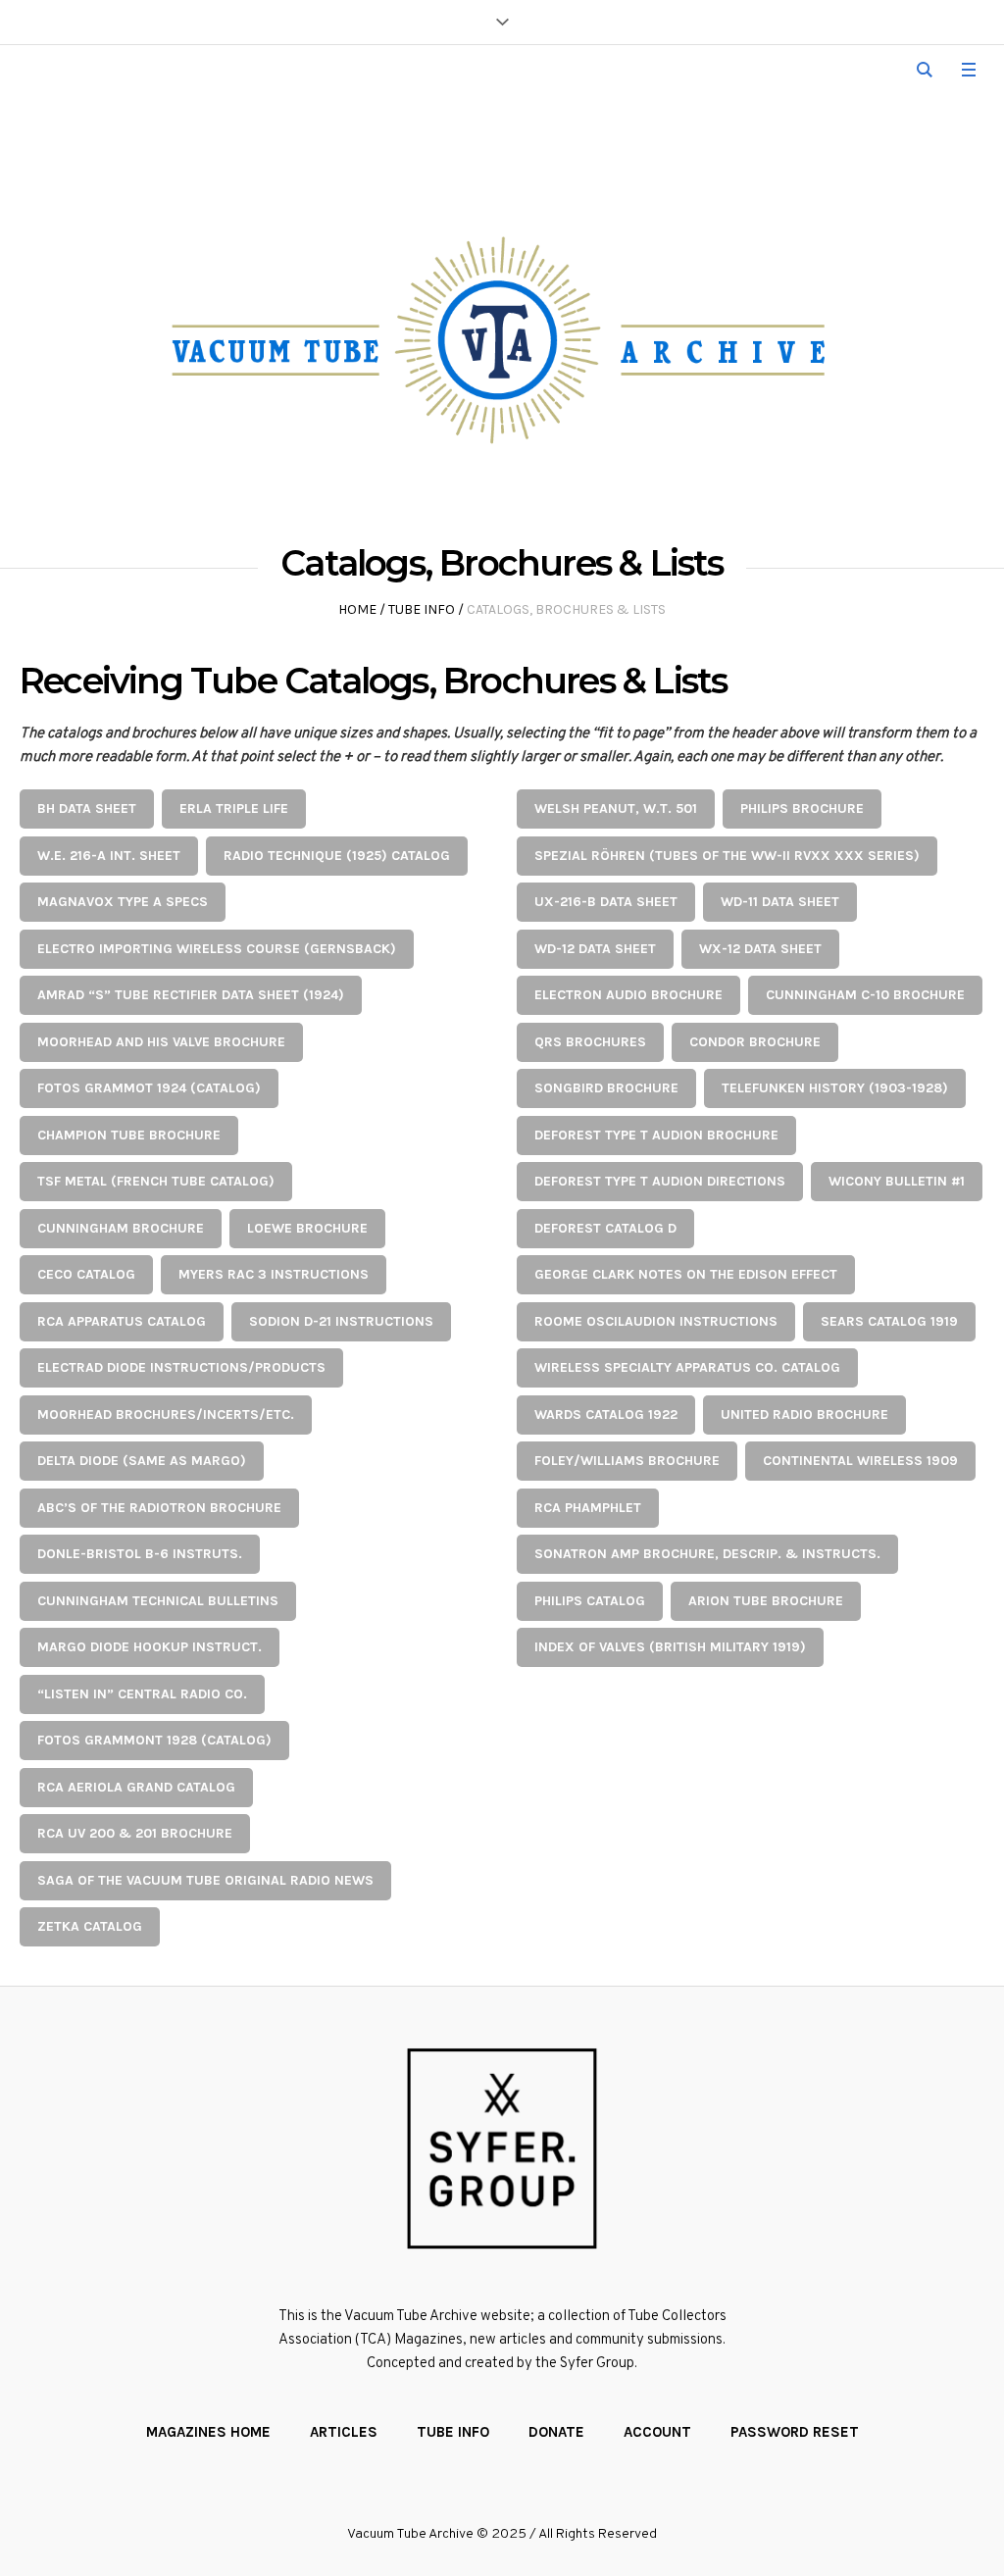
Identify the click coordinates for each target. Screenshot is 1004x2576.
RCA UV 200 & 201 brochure (135, 1833)
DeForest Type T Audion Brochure (656, 1135)
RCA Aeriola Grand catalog (136, 1787)
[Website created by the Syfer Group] (502, 2148)
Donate (556, 2432)
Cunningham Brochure (121, 1228)
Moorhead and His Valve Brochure (161, 1042)
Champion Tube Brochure (129, 1135)
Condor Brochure (755, 1042)
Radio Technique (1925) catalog (337, 856)
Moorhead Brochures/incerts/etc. (166, 1414)
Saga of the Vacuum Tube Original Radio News (205, 1880)
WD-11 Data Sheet (780, 902)
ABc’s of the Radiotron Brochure (159, 1508)
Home (357, 609)
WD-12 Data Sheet (595, 949)
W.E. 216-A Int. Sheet (109, 856)
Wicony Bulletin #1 (897, 1181)
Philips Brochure (802, 808)
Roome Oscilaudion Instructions (656, 1321)
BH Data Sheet (87, 808)
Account (657, 2432)
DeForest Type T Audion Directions (660, 1181)
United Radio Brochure (804, 1414)
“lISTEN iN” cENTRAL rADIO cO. (142, 1694)
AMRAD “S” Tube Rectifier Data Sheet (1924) (191, 995)
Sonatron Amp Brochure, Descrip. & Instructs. (707, 1554)
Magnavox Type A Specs (123, 902)
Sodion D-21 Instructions (341, 1321)
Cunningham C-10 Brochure (865, 995)
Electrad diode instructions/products (181, 1367)
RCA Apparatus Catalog (122, 1321)
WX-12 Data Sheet (760, 949)
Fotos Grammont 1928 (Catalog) (154, 1740)
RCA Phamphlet (588, 1508)
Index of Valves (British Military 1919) (670, 1647)
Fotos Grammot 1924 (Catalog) (149, 1088)
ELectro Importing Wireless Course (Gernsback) (217, 949)
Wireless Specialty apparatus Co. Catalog (687, 1367)
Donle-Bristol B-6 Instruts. (140, 1554)
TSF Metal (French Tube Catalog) (156, 1181)
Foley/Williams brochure (627, 1461)
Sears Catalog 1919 (889, 1321)
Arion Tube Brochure (766, 1601)
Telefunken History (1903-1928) (835, 1088)
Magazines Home (208, 2432)
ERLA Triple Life (234, 808)
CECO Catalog (86, 1274)
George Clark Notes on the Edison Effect (686, 1274)
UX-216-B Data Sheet (606, 902)
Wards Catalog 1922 (606, 1414)
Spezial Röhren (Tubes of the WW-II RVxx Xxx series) (727, 856)
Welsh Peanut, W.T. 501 (616, 808)
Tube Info (422, 609)
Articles (344, 2432)
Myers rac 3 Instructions (274, 1274)
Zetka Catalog (90, 1926)
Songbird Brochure (606, 1088)
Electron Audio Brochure (628, 995)
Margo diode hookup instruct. (150, 1647)
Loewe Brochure (307, 1228)
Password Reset (795, 2432)
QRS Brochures (590, 1042)
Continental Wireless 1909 (860, 1461)
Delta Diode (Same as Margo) (142, 1461)
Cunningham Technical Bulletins (158, 1601)
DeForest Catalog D (605, 1228)
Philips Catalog (590, 1601)
